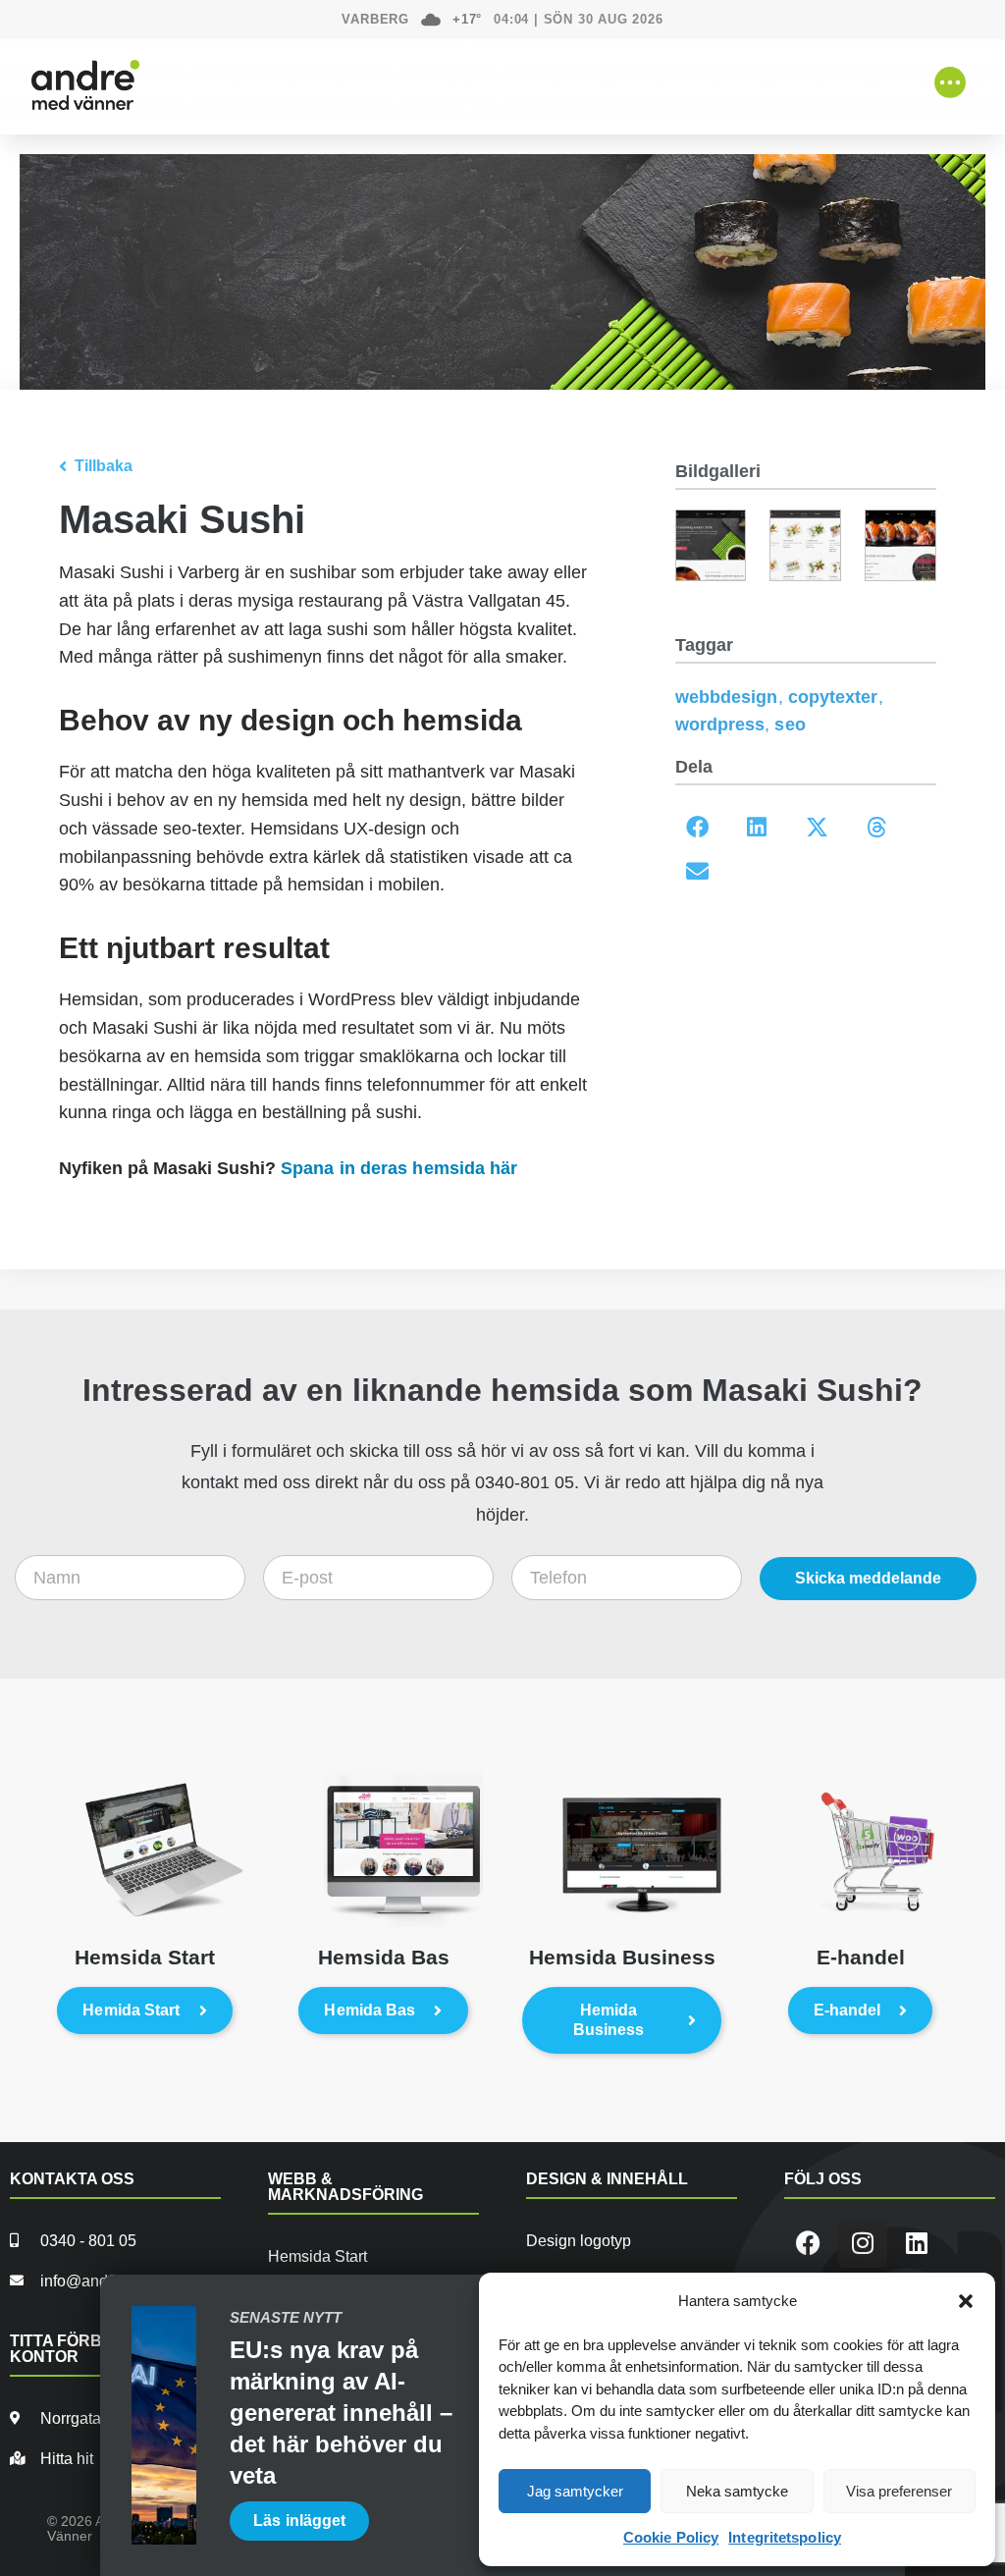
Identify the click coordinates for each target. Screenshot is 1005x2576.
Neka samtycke (737, 2491)
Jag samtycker (575, 2491)
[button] (966, 2301)
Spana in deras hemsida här (399, 1168)
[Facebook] (809, 2243)
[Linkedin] (917, 2243)
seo (790, 724)
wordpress (720, 724)
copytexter (833, 697)
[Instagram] (863, 2243)
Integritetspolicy (785, 2537)
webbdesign (727, 697)
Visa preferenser (899, 2491)
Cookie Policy (671, 2537)
